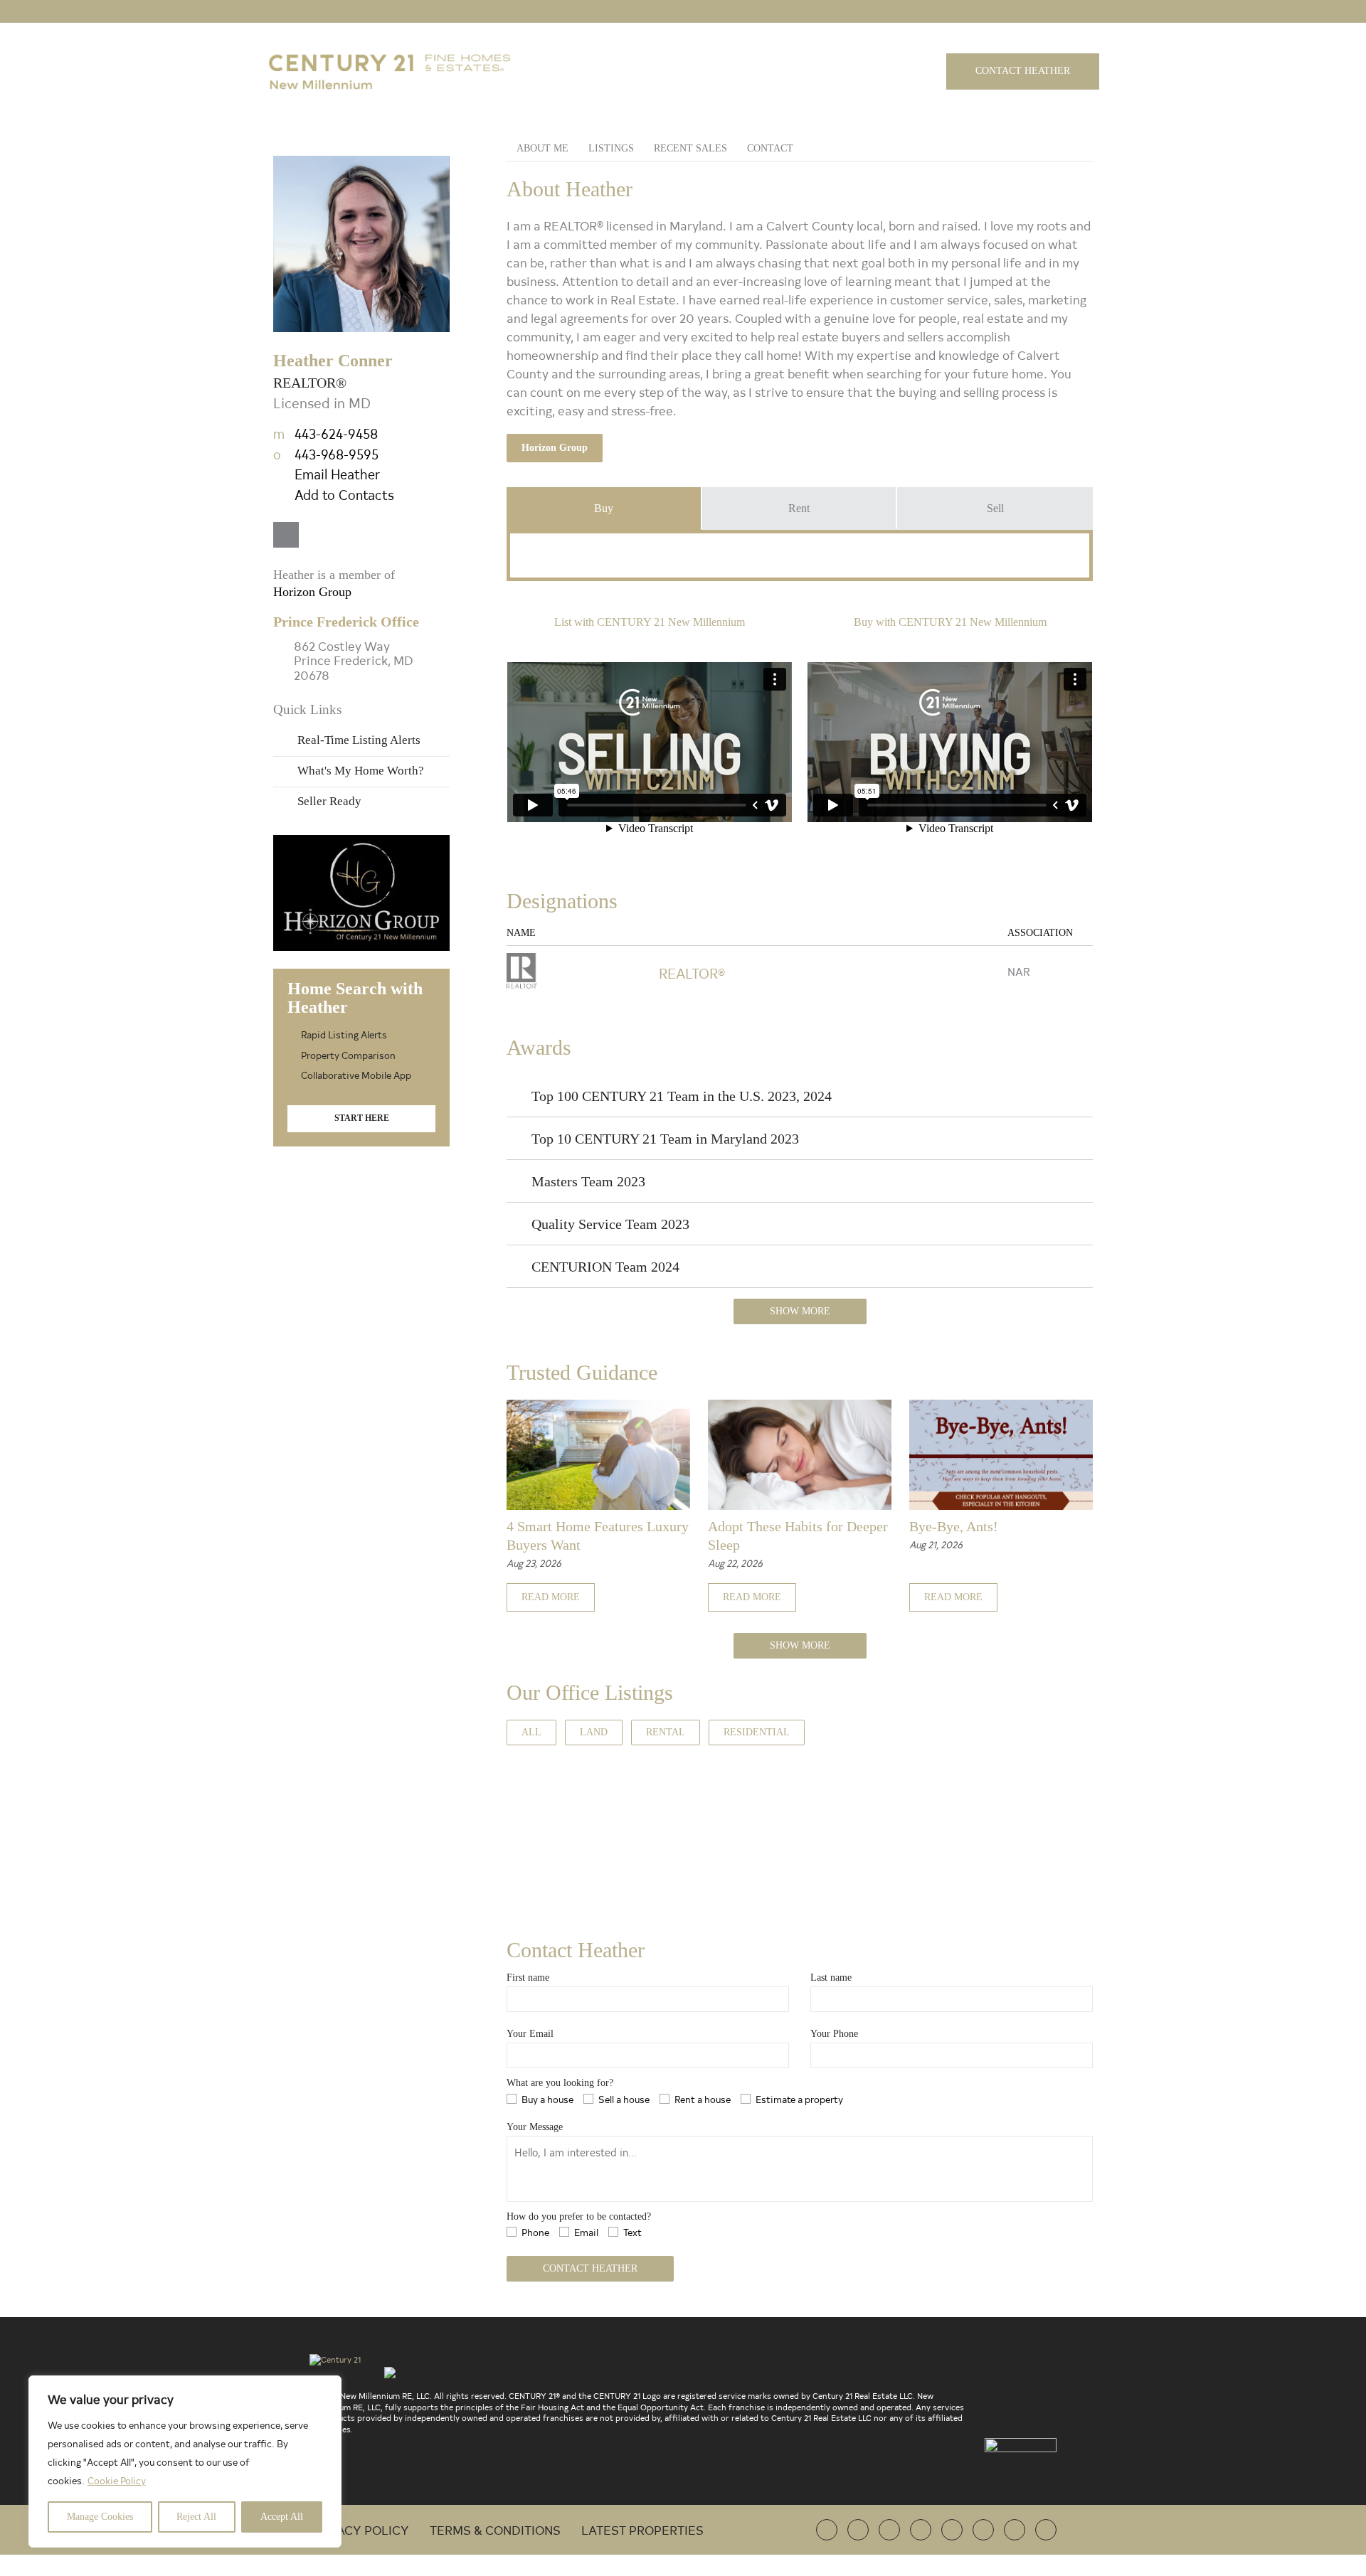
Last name (831, 1978)
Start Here (362, 1118)
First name (528, 1978)
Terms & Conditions (495, 2529)
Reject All (196, 2517)
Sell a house (624, 2099)
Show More (800, 1311)
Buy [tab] (604, 508)
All (531, 1732)
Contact (770, 148)
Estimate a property (799, 2099)
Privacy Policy (359, 2529)
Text (632, 2232)
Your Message (535, 2127)
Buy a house (547, 2099)
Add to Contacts (344, 494)
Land (594, 1732)
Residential (757, 1732)
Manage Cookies (100, 2517)
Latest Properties (642, 2529)
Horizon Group (555, 448)
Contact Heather (1023, 71)
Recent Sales (690, 148)
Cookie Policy (117, 2480)
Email (586, 2232)
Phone (535, 2232)
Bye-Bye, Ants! (954, 1526)
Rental (666, 1732)
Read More (551, 1597)
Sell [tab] (995, 508)
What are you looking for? (560, 2083)
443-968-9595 (326, 454)
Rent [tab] (799, 508)
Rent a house (703, 2099)
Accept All (282, 2517)
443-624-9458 (325, 433)
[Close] (327, 2388)
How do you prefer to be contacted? (579, 2216)
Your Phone (834, 2034)
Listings (611, 148)
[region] (185, 2461)
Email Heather (337, 474)
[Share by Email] (13, 1389)
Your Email (530, 2034)
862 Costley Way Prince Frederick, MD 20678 (354, 661)
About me (542, 148)
